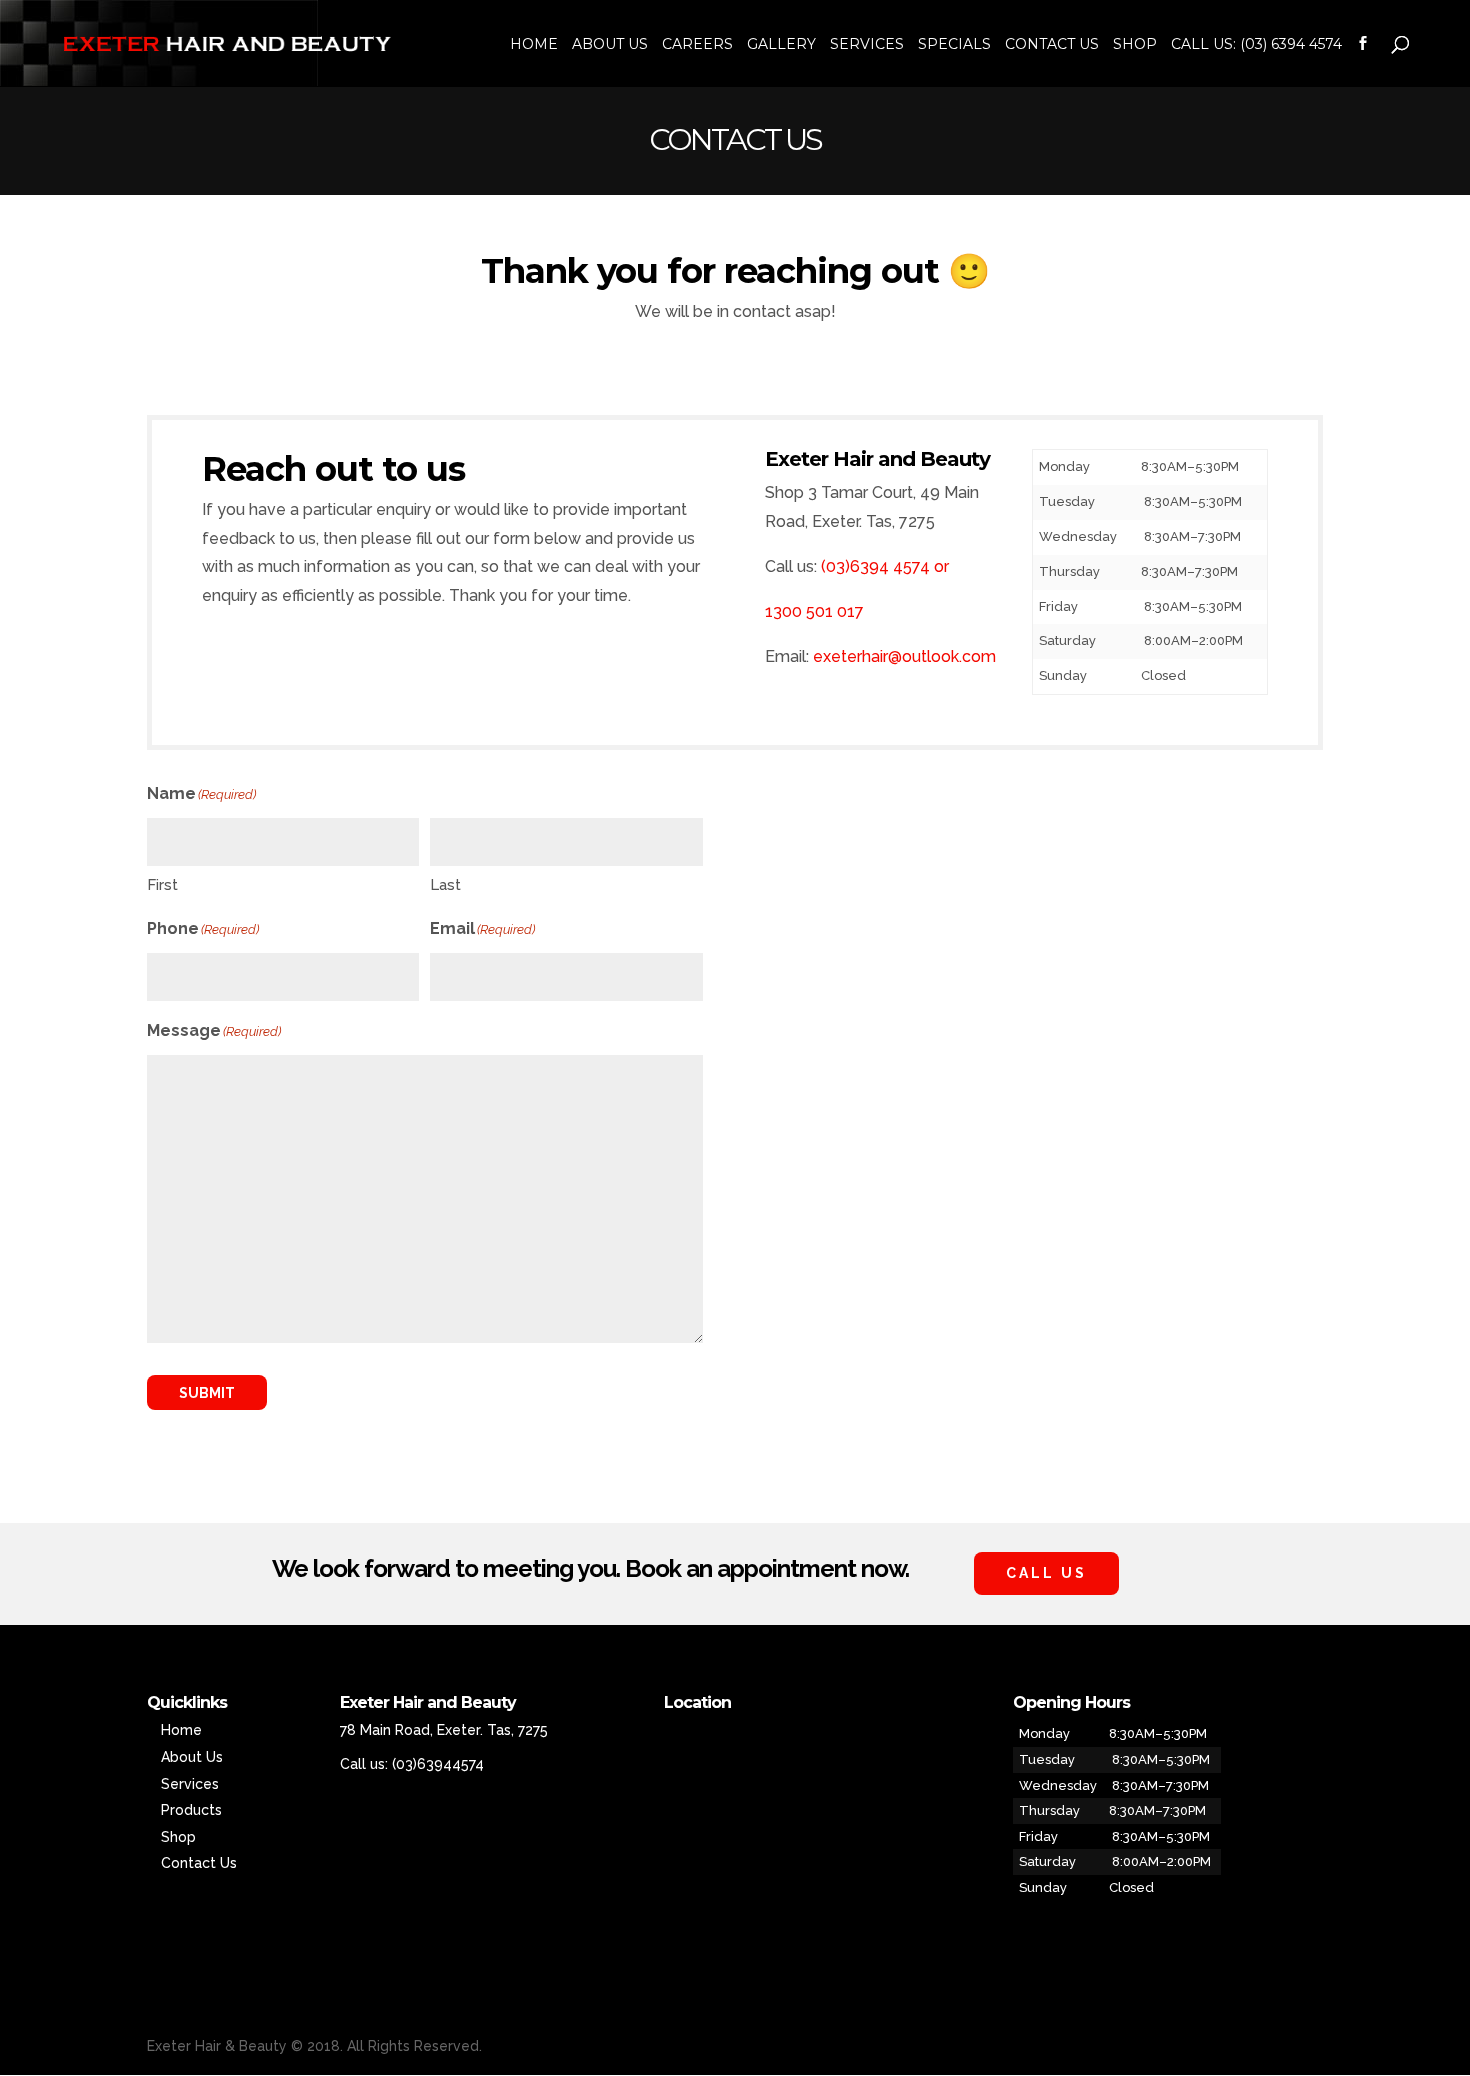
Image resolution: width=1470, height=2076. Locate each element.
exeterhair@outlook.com (904, 656)
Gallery (781, 45)
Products (191, 1810)
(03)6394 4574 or (885, 566)
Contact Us (1052, 45)
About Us (610, 45)
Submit (207, 1393)
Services (867, 45)
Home (534, 45)
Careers (697, 45)
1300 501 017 (814, 611)
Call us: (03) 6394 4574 (1256, 45)
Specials (954, 45)
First (162, 885)
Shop (1135, 45)
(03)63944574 (438, 1764)
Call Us (1046, 1573)
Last (445, 885)
